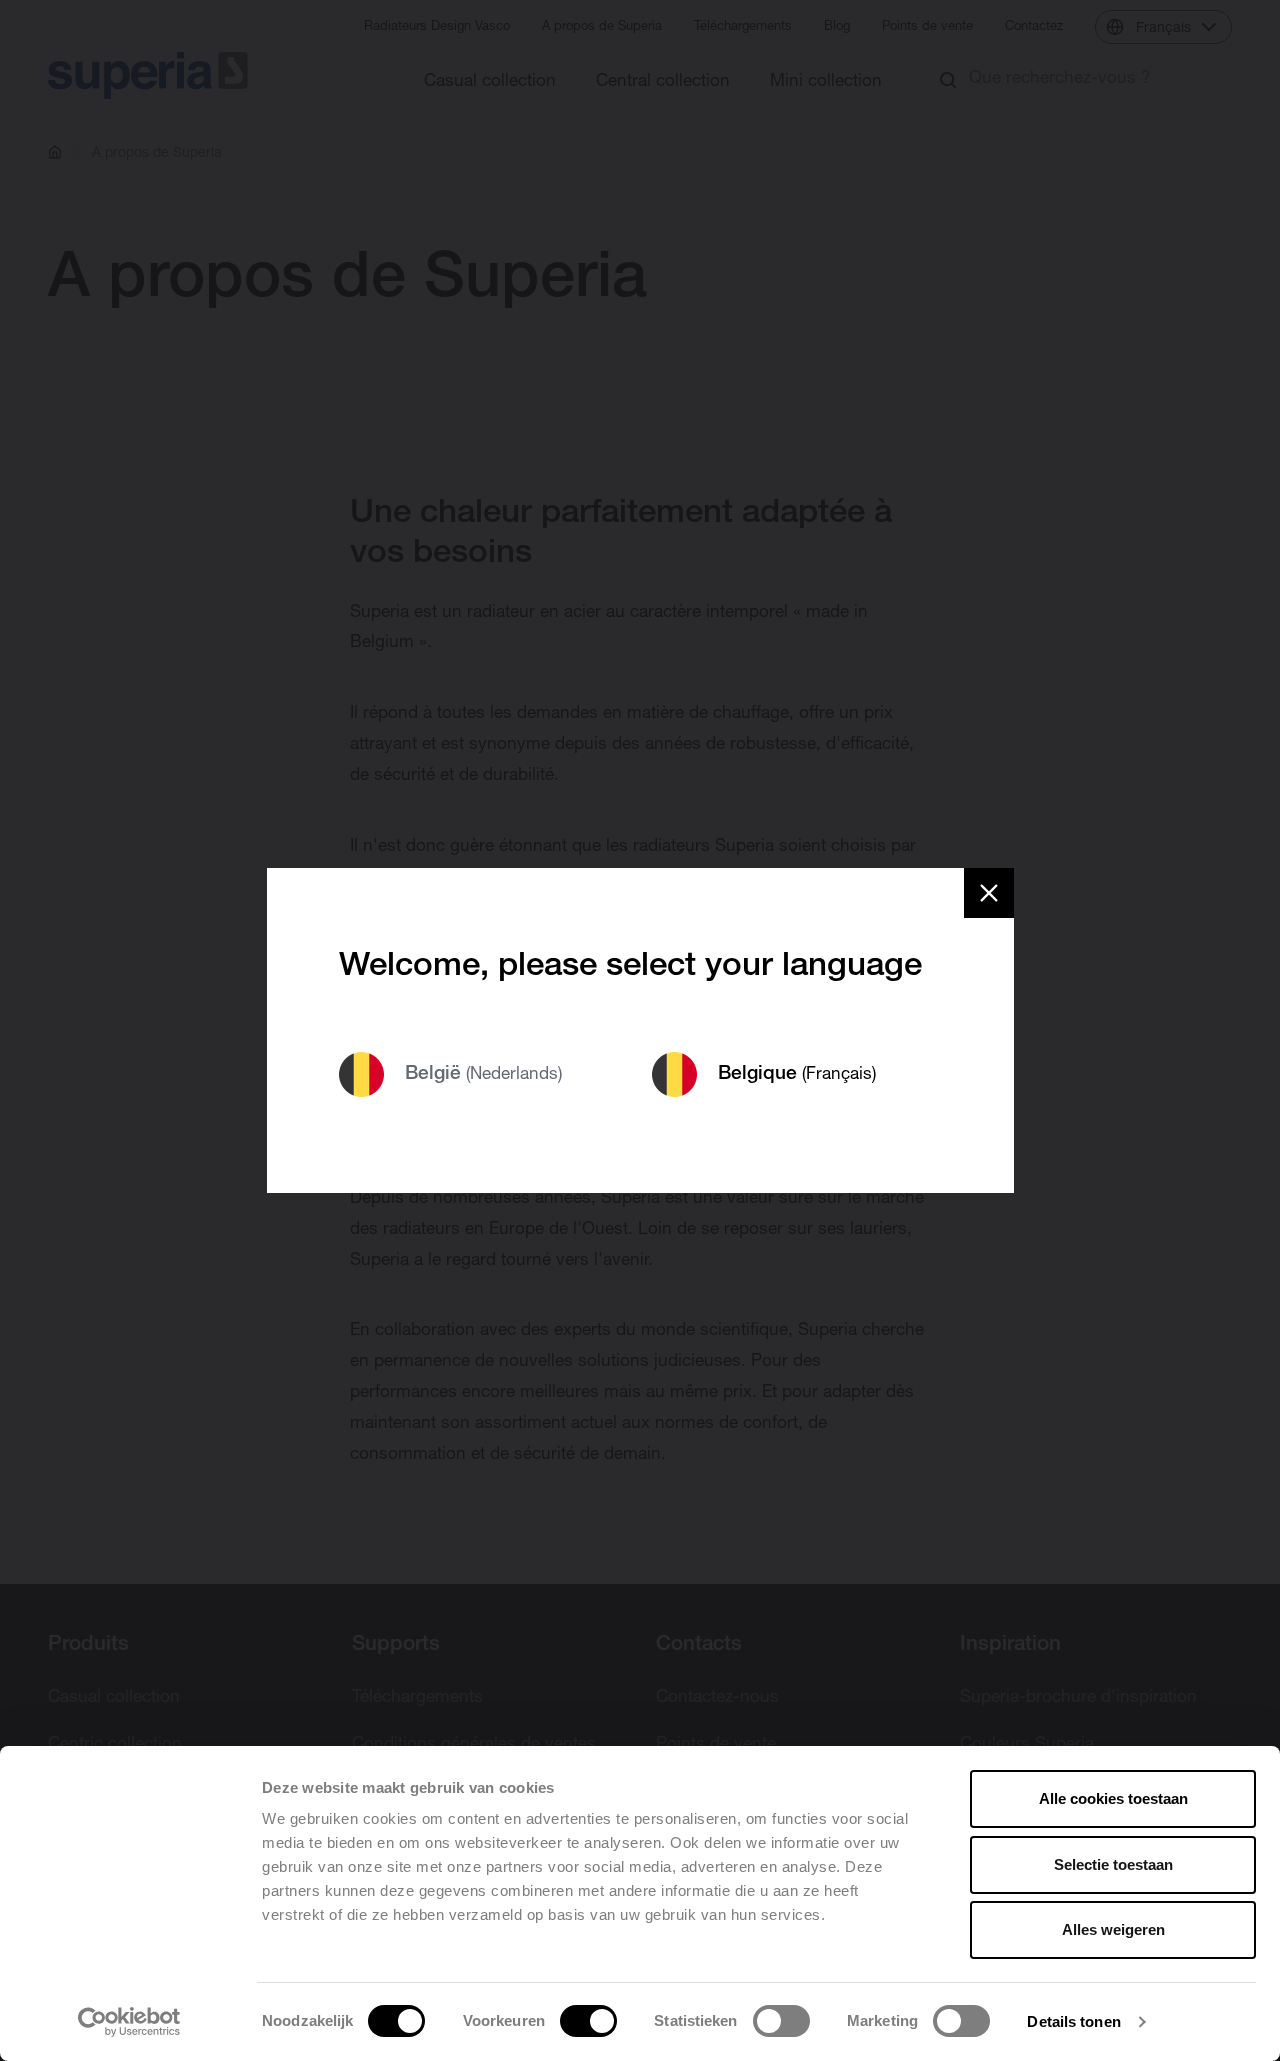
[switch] (588, 2021)
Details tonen (1073, 2021)
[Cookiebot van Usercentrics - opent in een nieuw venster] (129, 2022)
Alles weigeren (1113, 1929)
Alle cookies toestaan (1113, 1798)
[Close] (989, 893)
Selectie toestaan (1113, 1864)
